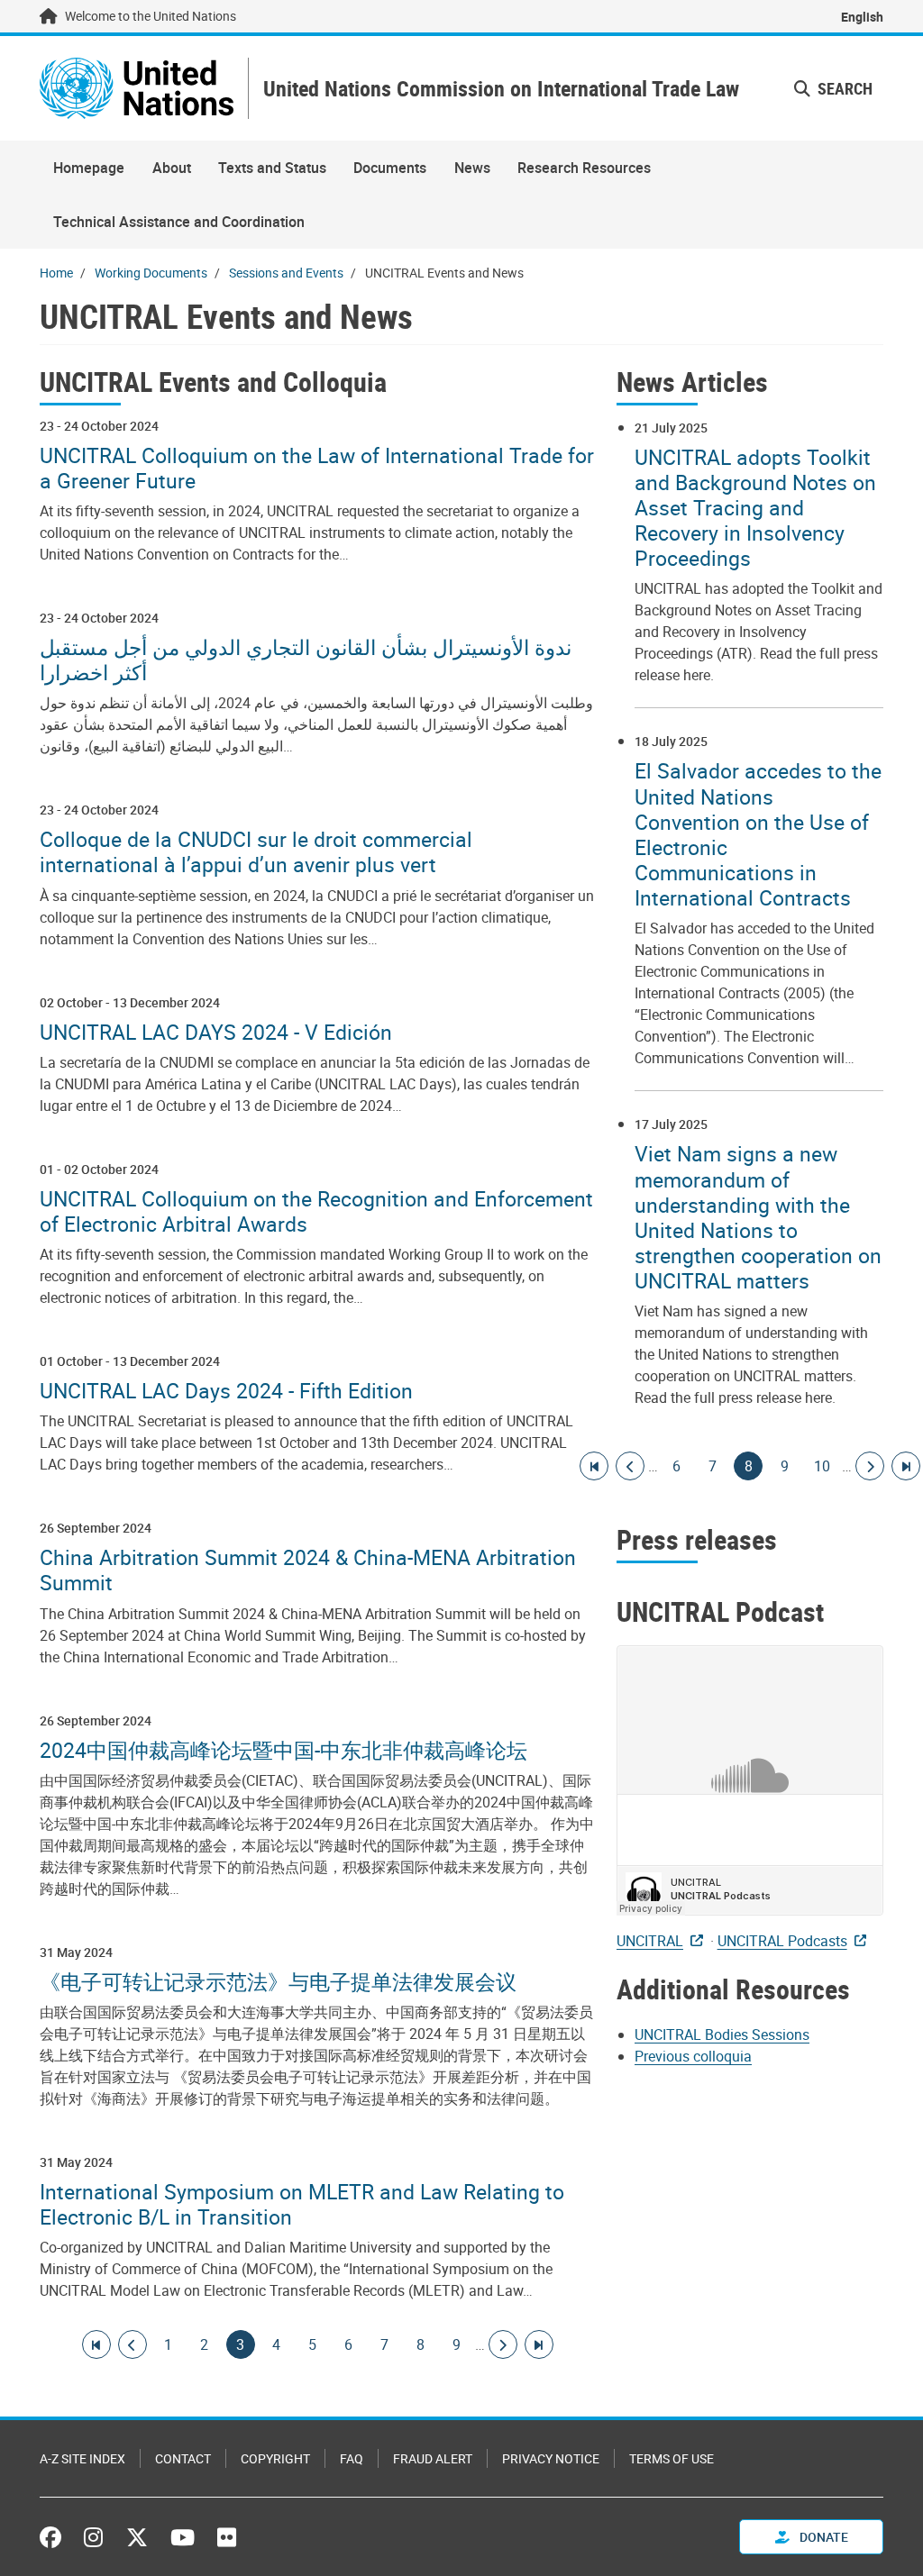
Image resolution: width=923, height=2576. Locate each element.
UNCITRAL (650, 1941)
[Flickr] (227, 2537)
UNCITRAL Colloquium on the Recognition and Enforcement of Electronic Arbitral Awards (316, 1211)
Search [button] (843, 88)
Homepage (89, 168)
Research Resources (584, 168)
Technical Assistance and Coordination (179, 222)
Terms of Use (672, 2458)
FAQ (352, 2458)
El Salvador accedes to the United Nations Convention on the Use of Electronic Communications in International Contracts (758, 834)
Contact (183, 2458)
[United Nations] (137, 88)
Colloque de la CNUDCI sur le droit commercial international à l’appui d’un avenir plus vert (256, 851)
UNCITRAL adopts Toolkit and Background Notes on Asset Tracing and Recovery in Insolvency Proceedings (755, 508)
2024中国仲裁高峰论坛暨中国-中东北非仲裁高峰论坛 (283, 1750)
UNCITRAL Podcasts (782, 1941)
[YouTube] (183, 2537)
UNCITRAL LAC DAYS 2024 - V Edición (216, 1032)
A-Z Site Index (82, 2458)
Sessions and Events (286, 273)
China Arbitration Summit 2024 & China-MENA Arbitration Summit (308, 1570)
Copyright (275, 2458)
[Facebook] (55, 2537)
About (172, 168)
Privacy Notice (551, 2458)
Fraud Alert (433, 2458)
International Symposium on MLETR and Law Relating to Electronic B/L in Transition (302, 2204)
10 (822, 1466)
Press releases (697, 1539)
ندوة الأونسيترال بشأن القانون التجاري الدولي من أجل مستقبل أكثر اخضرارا (306, 660)
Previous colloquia (693, 2056)
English (862, 17)
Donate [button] (822, 2537)
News (472, 168)
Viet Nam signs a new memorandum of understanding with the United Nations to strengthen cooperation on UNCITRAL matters (758, 1217)
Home (56, 273)
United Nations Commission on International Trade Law (501, 89)
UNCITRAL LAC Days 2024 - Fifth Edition (226, 1390)
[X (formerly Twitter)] (137, 2537)
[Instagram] (93, 2537)
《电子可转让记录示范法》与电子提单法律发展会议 (278, 1981)
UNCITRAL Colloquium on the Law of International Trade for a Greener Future (317, 468)
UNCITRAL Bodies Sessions (722, 2034)
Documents (390, 168)
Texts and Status (272, 168)
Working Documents (151, 273)
